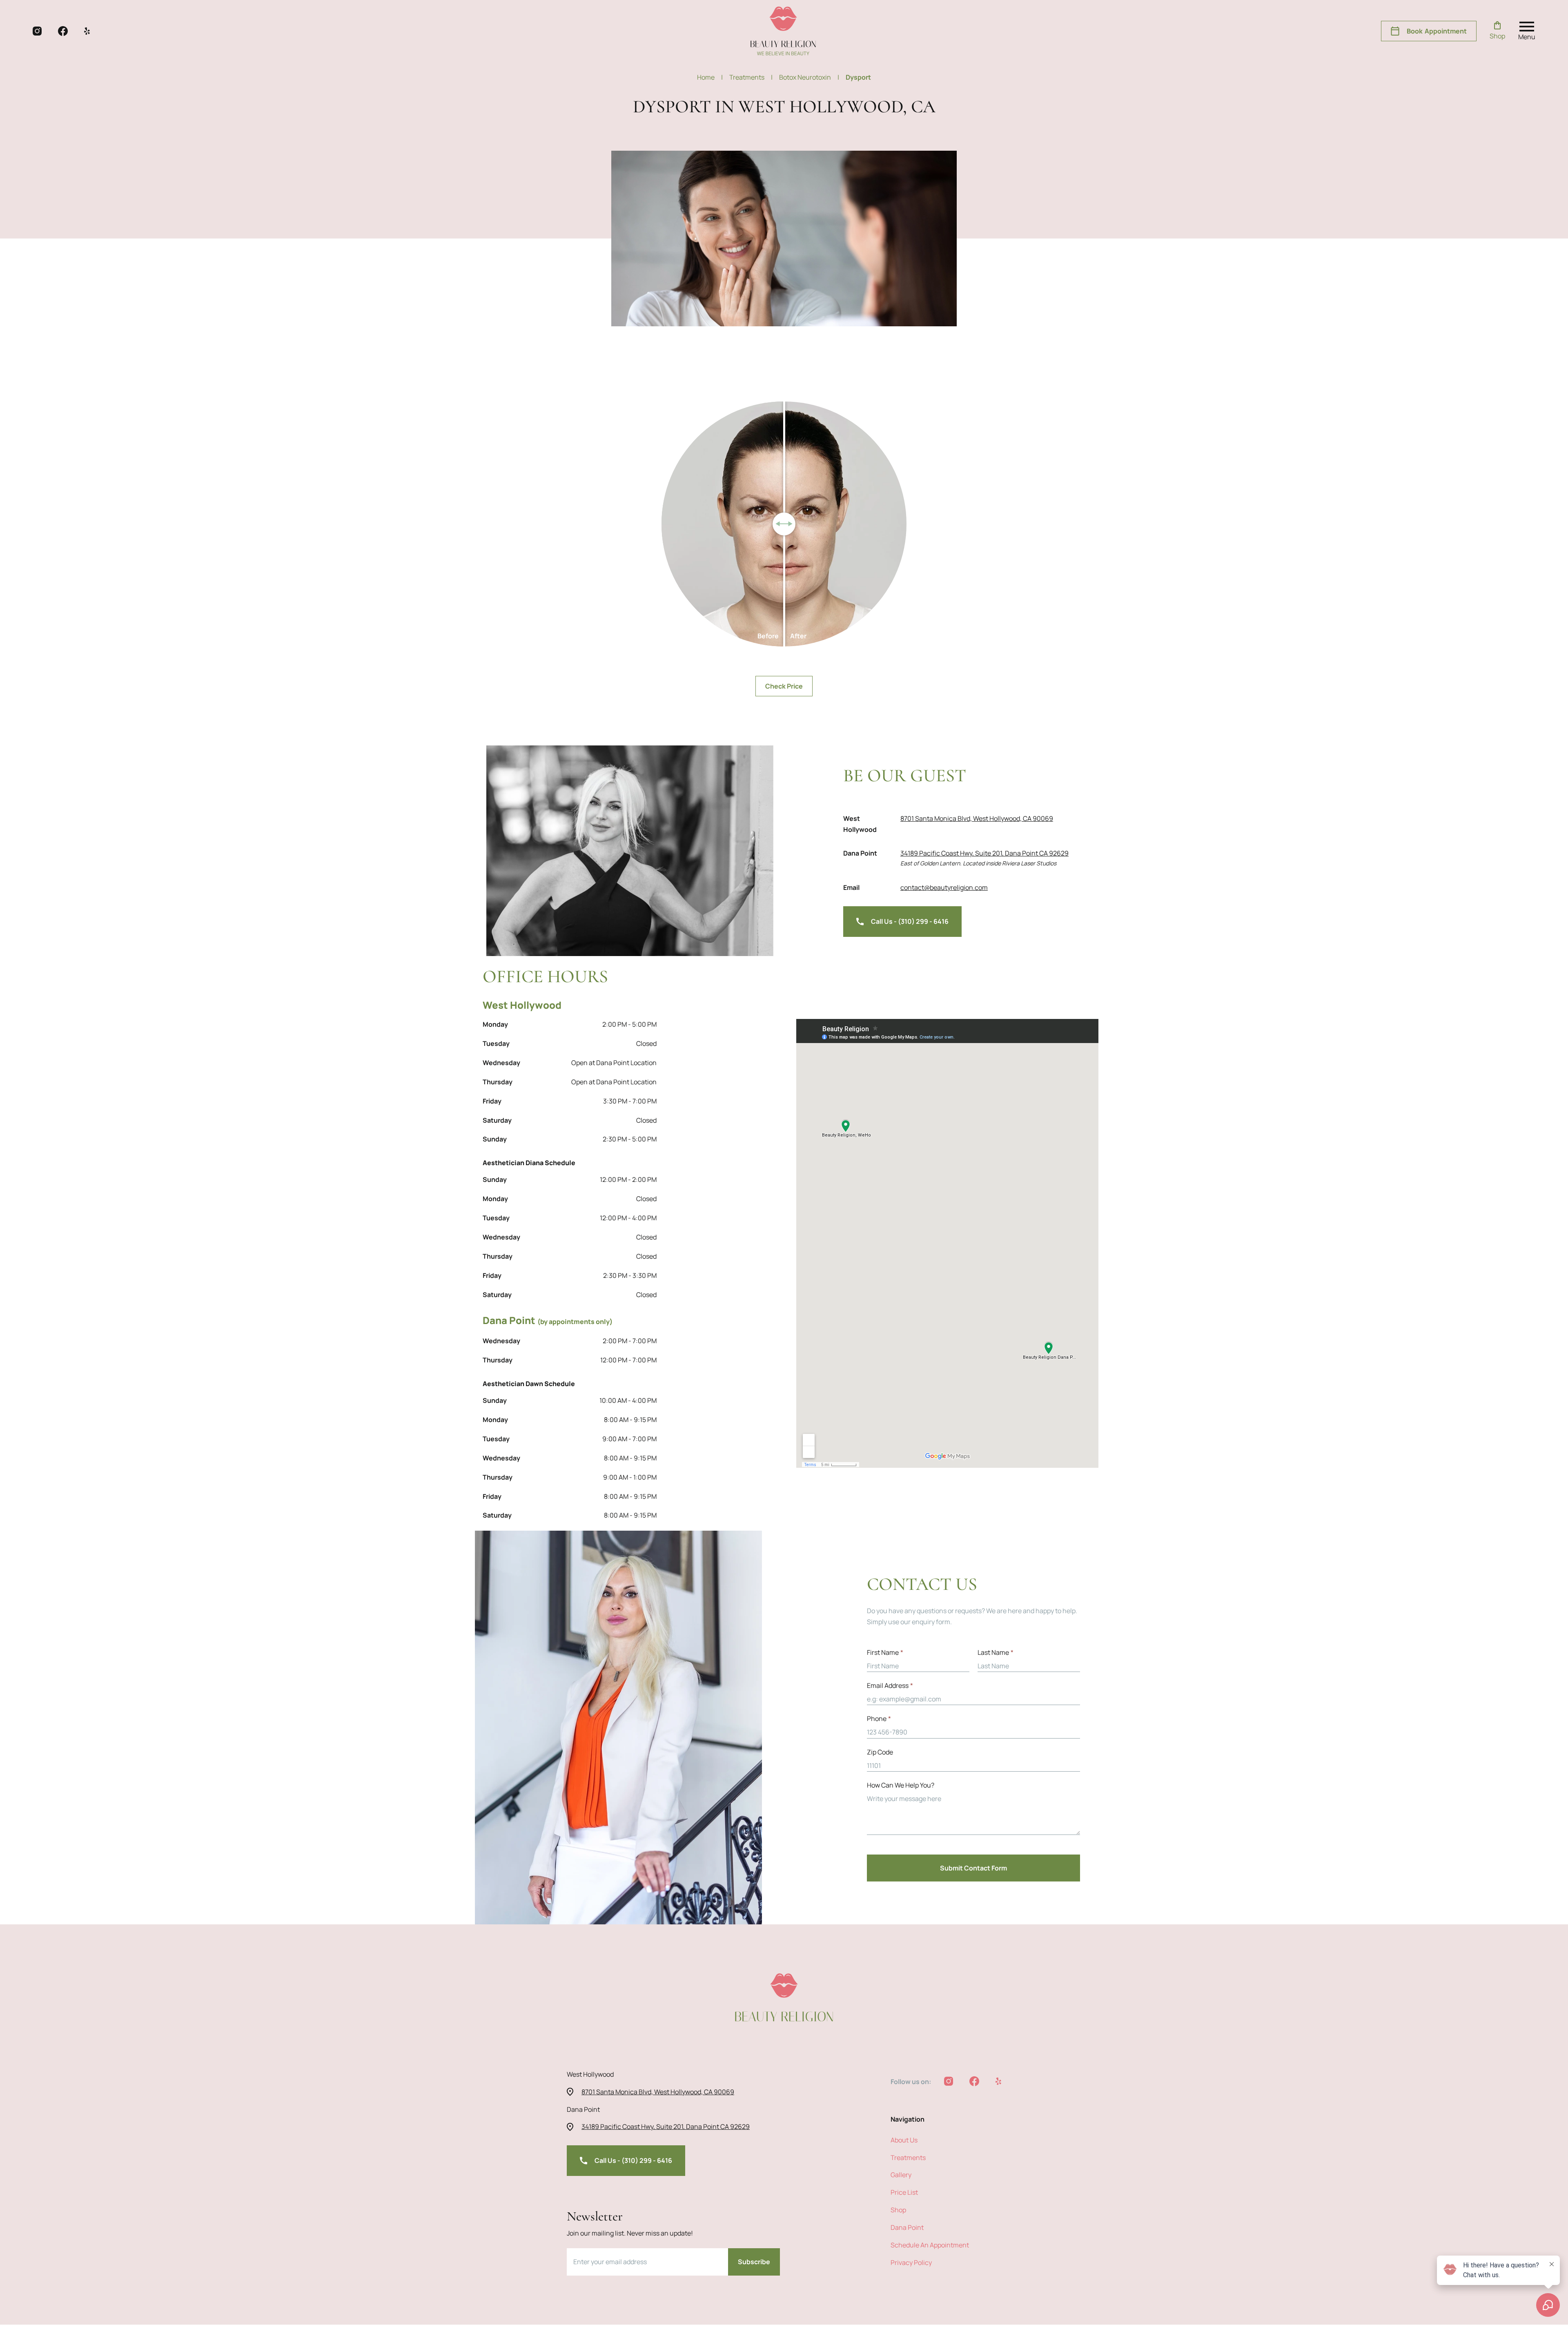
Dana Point (907, 2227)
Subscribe (754, 2262)
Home (710, 77)
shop (898, 2210)
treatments (751, 77)
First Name (885, 1652)
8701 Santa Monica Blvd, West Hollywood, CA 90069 (977, 818)
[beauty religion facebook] (63, 31)
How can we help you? (901, 1785)
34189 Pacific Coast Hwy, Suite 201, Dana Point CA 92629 (984, 853)
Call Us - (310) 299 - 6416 (910, 921)
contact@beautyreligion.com (944, 887)
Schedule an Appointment (930, 2245)
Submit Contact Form (973, 1868)
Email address (890, 1685)
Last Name (996, 1652)
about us (904, 2140)
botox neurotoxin (809, 77)
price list (904, 2192)
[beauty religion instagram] (37, 31)
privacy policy (911, 2263)
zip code (880, 1752)
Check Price (784, 686)
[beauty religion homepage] (783, 31)
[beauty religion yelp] (87, 31)
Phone (879, 1719)
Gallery (901, 2175)
